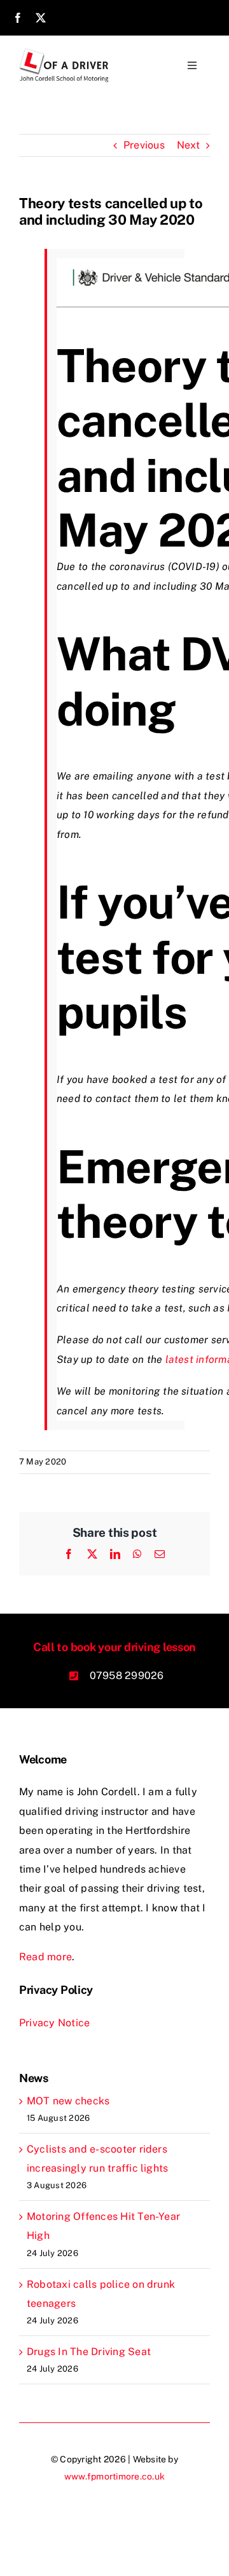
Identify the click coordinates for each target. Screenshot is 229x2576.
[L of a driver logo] (65, 53)
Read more (45, 1957)
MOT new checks (68, 2101)
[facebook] (18, 18)
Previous (144, 145)
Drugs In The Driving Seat (89, 2352)
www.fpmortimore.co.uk (114, 2476)
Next (188, 145)
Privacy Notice (54, 2023)
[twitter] (41, 18)
